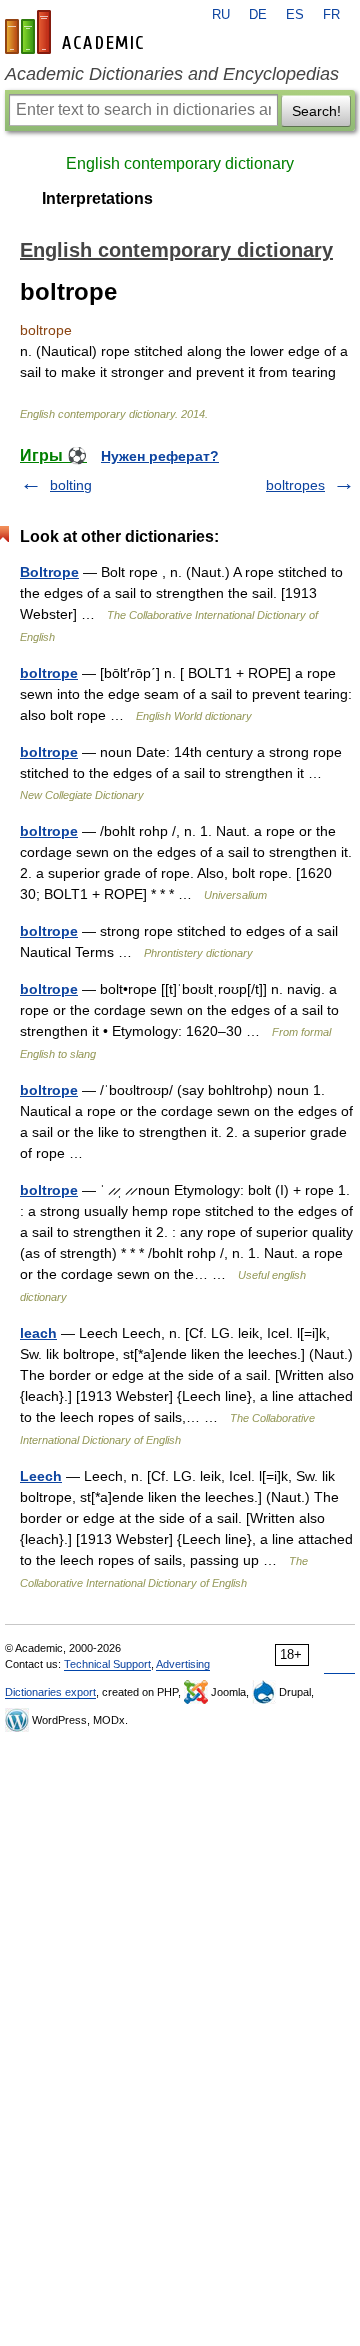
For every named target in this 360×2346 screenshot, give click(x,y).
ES (295, 15)
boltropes (295, 485)
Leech (41, 1476)
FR (331, 15)
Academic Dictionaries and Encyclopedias (172, 74)
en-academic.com (77, 32)
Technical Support (107, 1664)
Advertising (183, 1664)
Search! (316, 111)
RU (221, 15)
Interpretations (97, 198)
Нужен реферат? (160, 456)
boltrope (49, 673)
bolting (71, 485)
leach (38, 1333)
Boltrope (49, 572)
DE (258, 15)
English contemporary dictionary (180, 163)
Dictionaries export (50, 1692)
